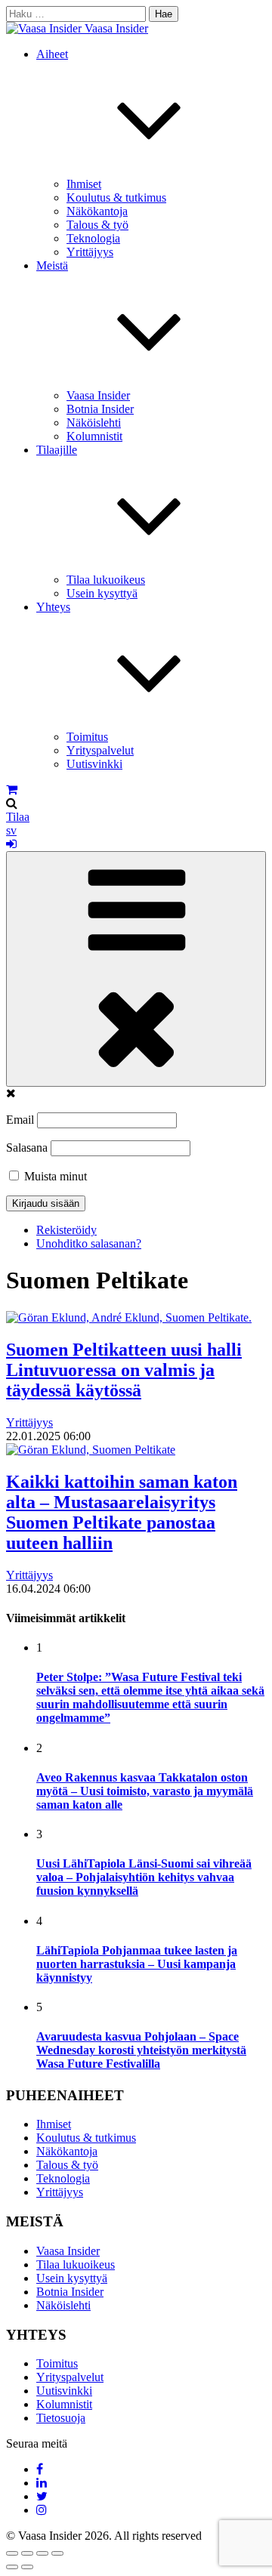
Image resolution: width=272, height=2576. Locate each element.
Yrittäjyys (90, 252)
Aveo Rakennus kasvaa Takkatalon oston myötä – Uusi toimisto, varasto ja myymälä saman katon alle (145, 1791)
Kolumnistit (94, 436)
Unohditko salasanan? (89, 1243)
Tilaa (18, 817)
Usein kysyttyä (102, 593)
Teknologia (93, 238)
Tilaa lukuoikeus (106, 580)
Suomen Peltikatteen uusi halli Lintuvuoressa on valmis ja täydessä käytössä (124, 1370)
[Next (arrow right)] (27, 2567)
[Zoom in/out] (57, 2553)
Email (20, 1120)
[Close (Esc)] (12, 2553)
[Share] (27, 2553)
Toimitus (87, 737)
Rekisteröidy (66, 1230)
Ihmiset (84, 184)
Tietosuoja (61, 2418)
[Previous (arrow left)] (12, 2567)
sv (11, 830)
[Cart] (12, 790)
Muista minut (54, 1176)
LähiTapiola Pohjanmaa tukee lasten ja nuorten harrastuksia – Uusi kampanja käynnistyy (137, 1964)
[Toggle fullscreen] (42, 2553)
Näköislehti (94, 423)
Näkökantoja (97, 211)
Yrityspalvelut (100, 750)
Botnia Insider (100, 409)
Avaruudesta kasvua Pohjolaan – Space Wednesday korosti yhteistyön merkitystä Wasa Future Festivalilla (141, 2050)
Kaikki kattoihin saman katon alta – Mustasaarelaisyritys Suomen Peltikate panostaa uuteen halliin (122, 1512)
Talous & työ (97, 225)
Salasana (27, 1148)
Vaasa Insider (116, 28)
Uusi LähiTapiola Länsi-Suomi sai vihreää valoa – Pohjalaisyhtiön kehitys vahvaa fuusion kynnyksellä (144, 1877)
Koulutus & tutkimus (116, 197)
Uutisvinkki (94, 764)
